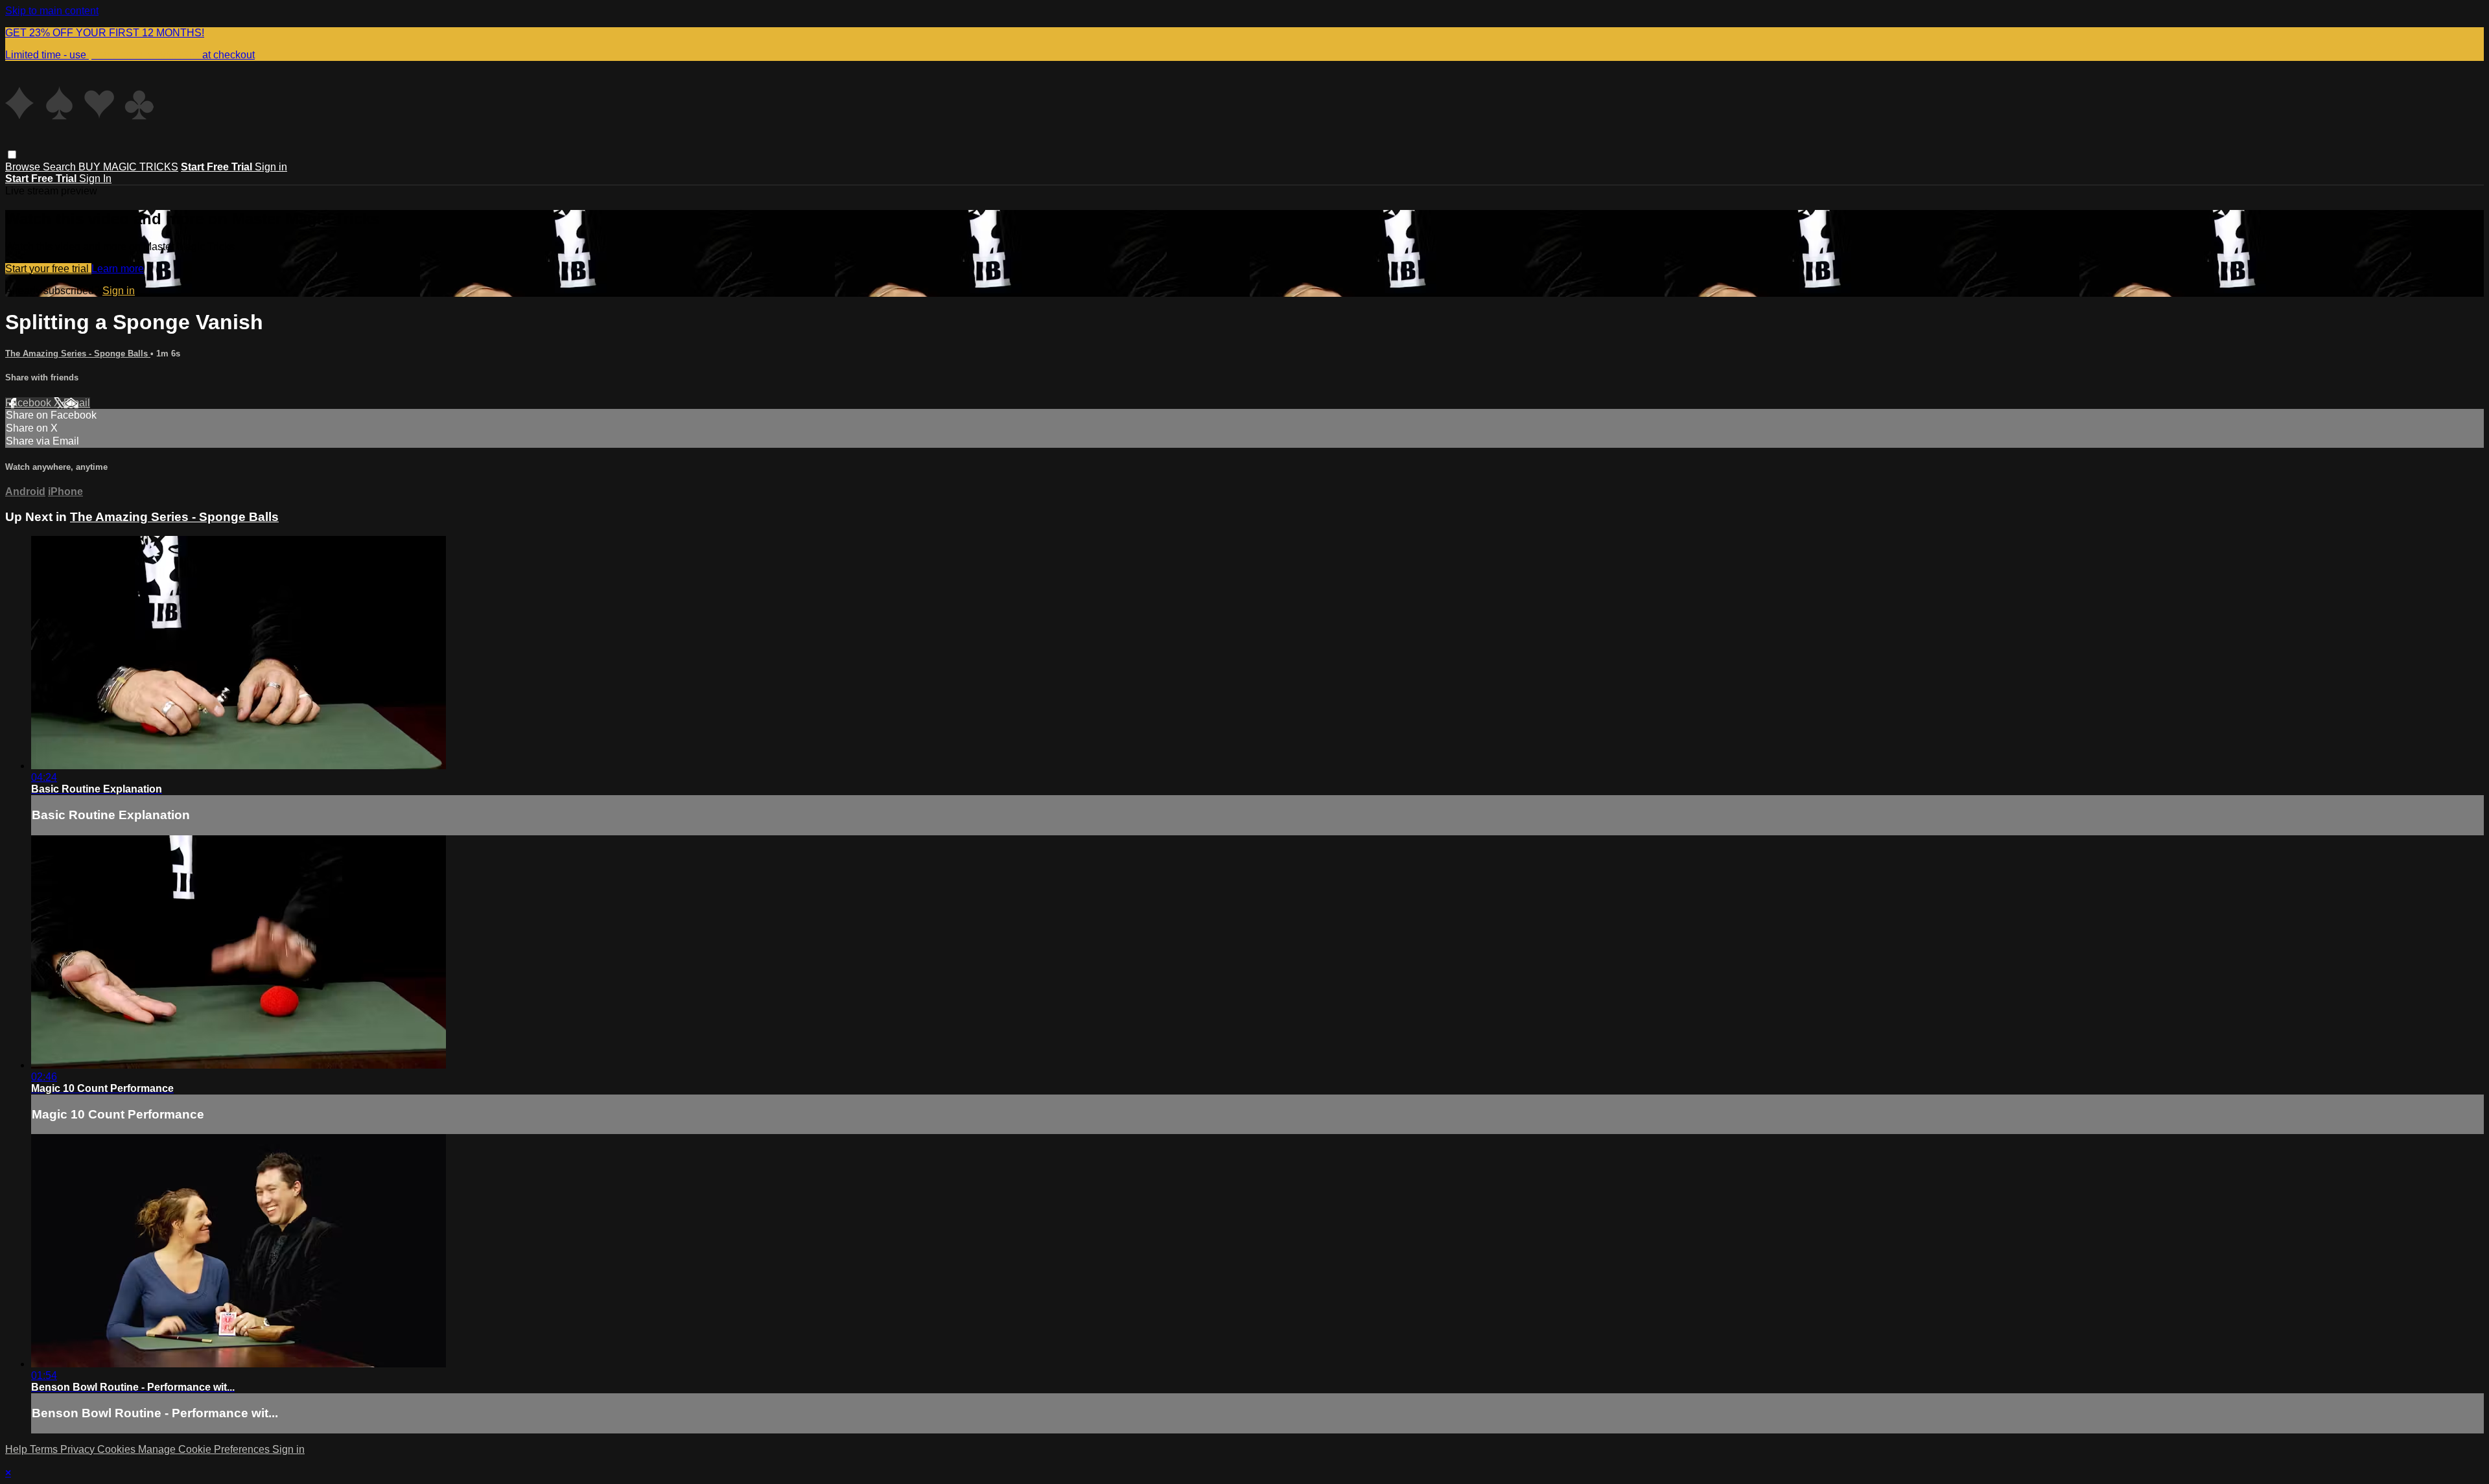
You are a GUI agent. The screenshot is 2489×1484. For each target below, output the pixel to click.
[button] (12, 155)
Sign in (271, 167)
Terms (45, 1449)
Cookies (118, 1449)
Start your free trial (48, 269)
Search (61, 167)
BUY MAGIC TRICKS (128, 167)
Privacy (79, 1449)
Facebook (29, 403)
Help (18, 1449)
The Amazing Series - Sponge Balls (78, 354)
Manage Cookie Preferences (205, 1449)
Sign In (95, 179)
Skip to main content (52, 11)
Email (77, 403)
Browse (24, 167)
